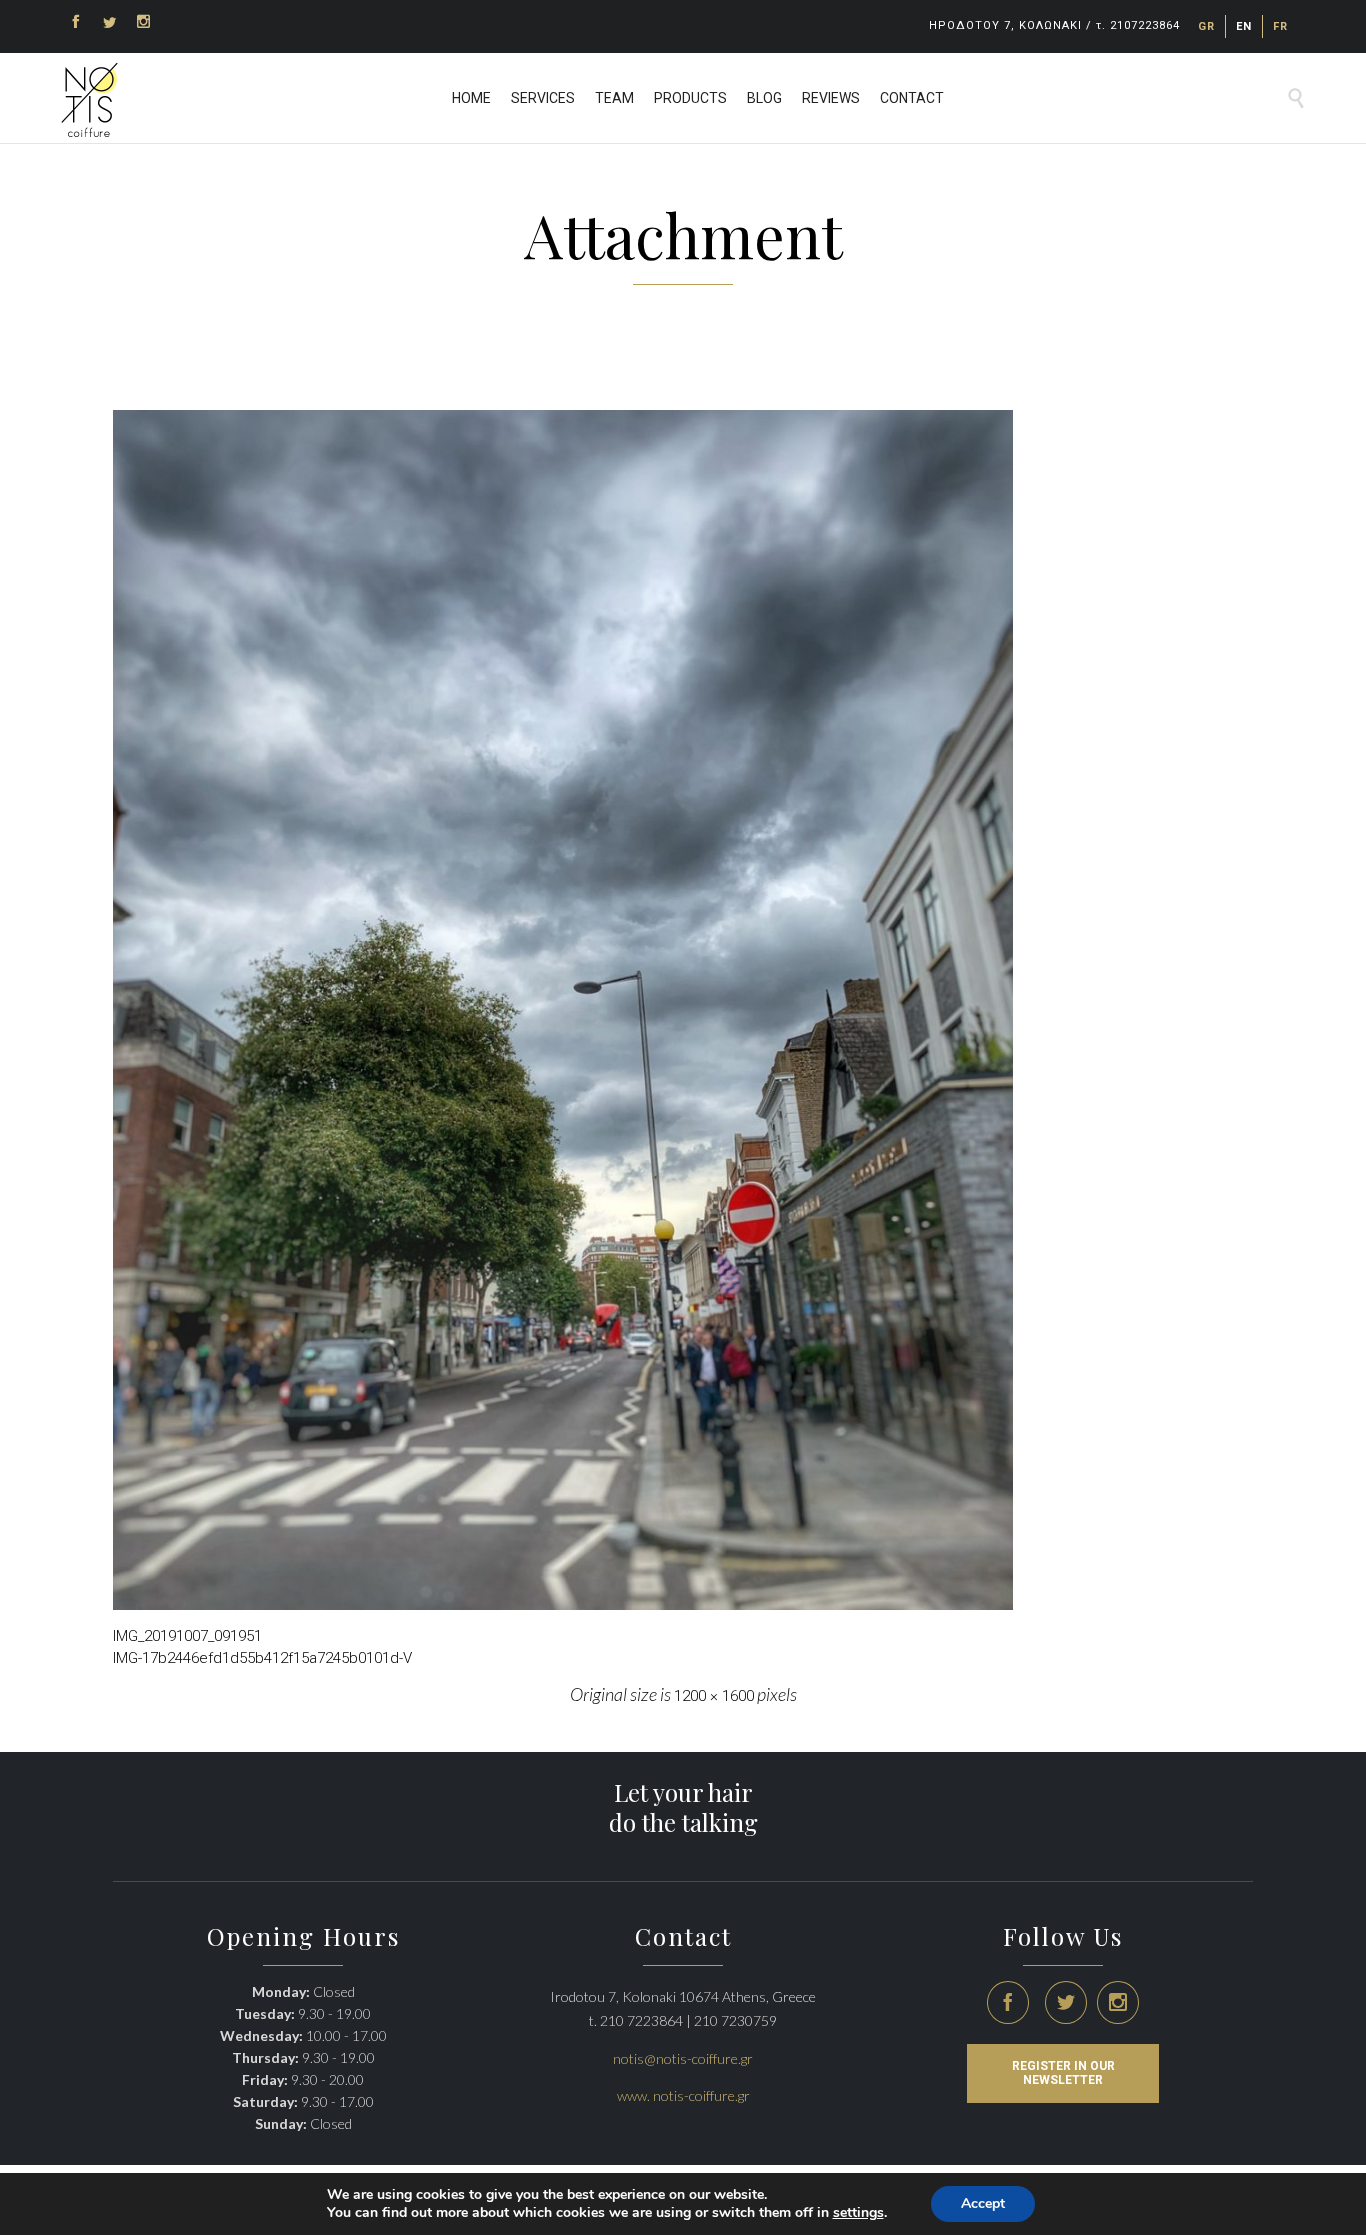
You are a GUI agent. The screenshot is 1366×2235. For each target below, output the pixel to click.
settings (858, 2213)
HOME (471, 98)
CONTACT (912, 98)
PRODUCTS (690, 98)
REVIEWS (831, 98)
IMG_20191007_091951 (187, 1636)
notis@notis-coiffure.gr (683, 2058)
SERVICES (543, 98)
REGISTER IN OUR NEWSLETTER (1063, 2073)
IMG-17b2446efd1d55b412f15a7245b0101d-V (262, 1658)
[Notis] (89, 100)
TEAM (614, 98)
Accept (983, 2203)
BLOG (764, 98)
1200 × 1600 (714, 1696)
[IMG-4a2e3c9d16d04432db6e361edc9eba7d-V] (683, 1010)
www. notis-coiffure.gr (683, 2095)
